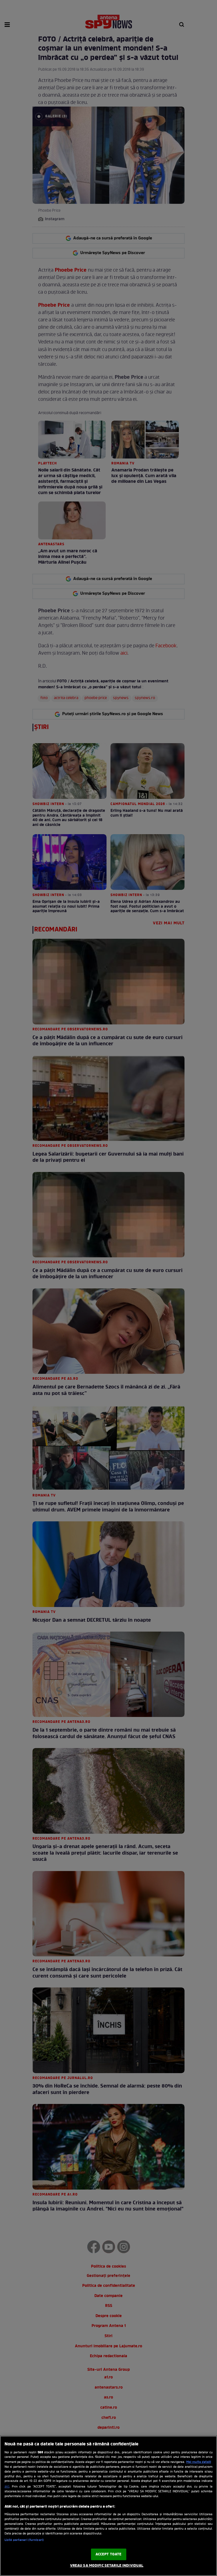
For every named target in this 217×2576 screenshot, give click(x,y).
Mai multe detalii (199, 2462)
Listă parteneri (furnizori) (24, 2540)
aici (7, 2487)
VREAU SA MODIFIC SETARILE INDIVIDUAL (107, 2566)
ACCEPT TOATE (109, 2554)
